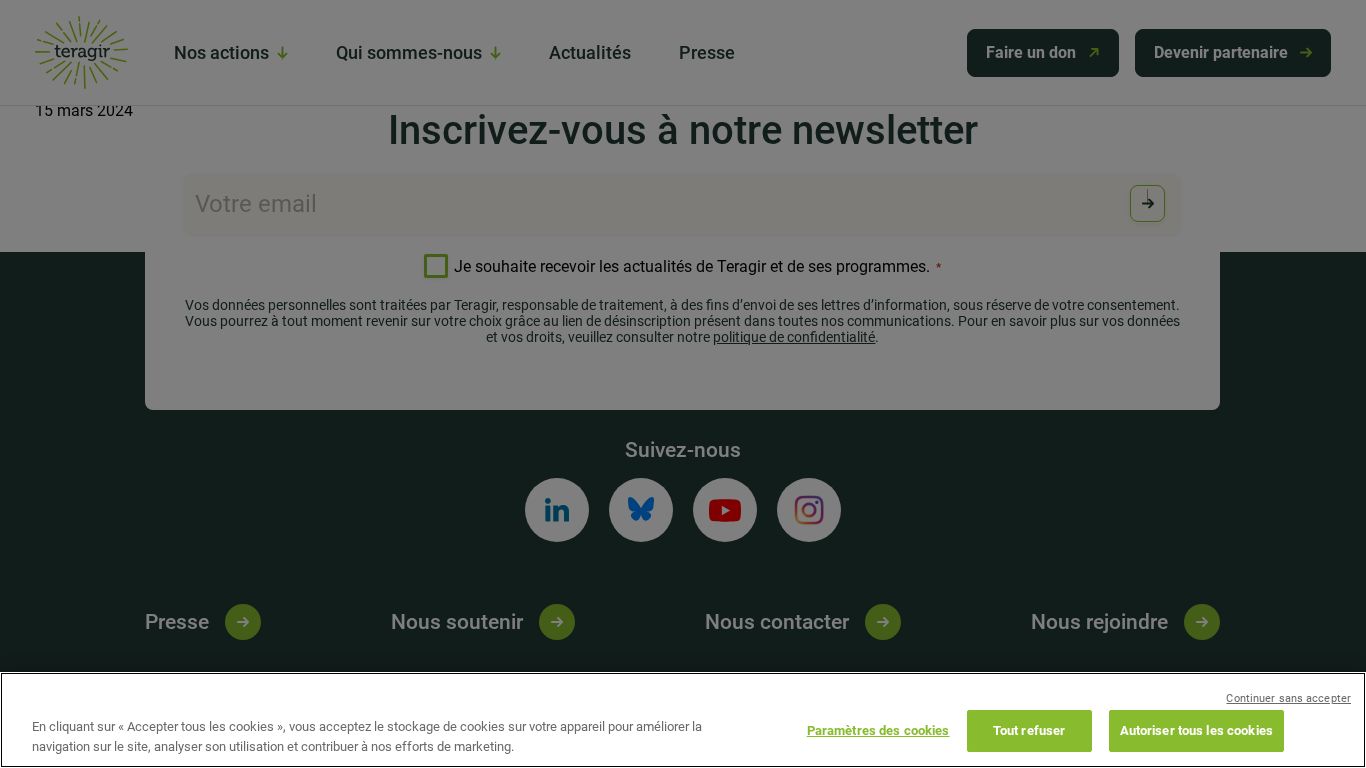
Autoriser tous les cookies (1196, 730)
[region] (683, 720)
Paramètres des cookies (878, 730)
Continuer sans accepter (1288, 698)
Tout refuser (1029, 730)
